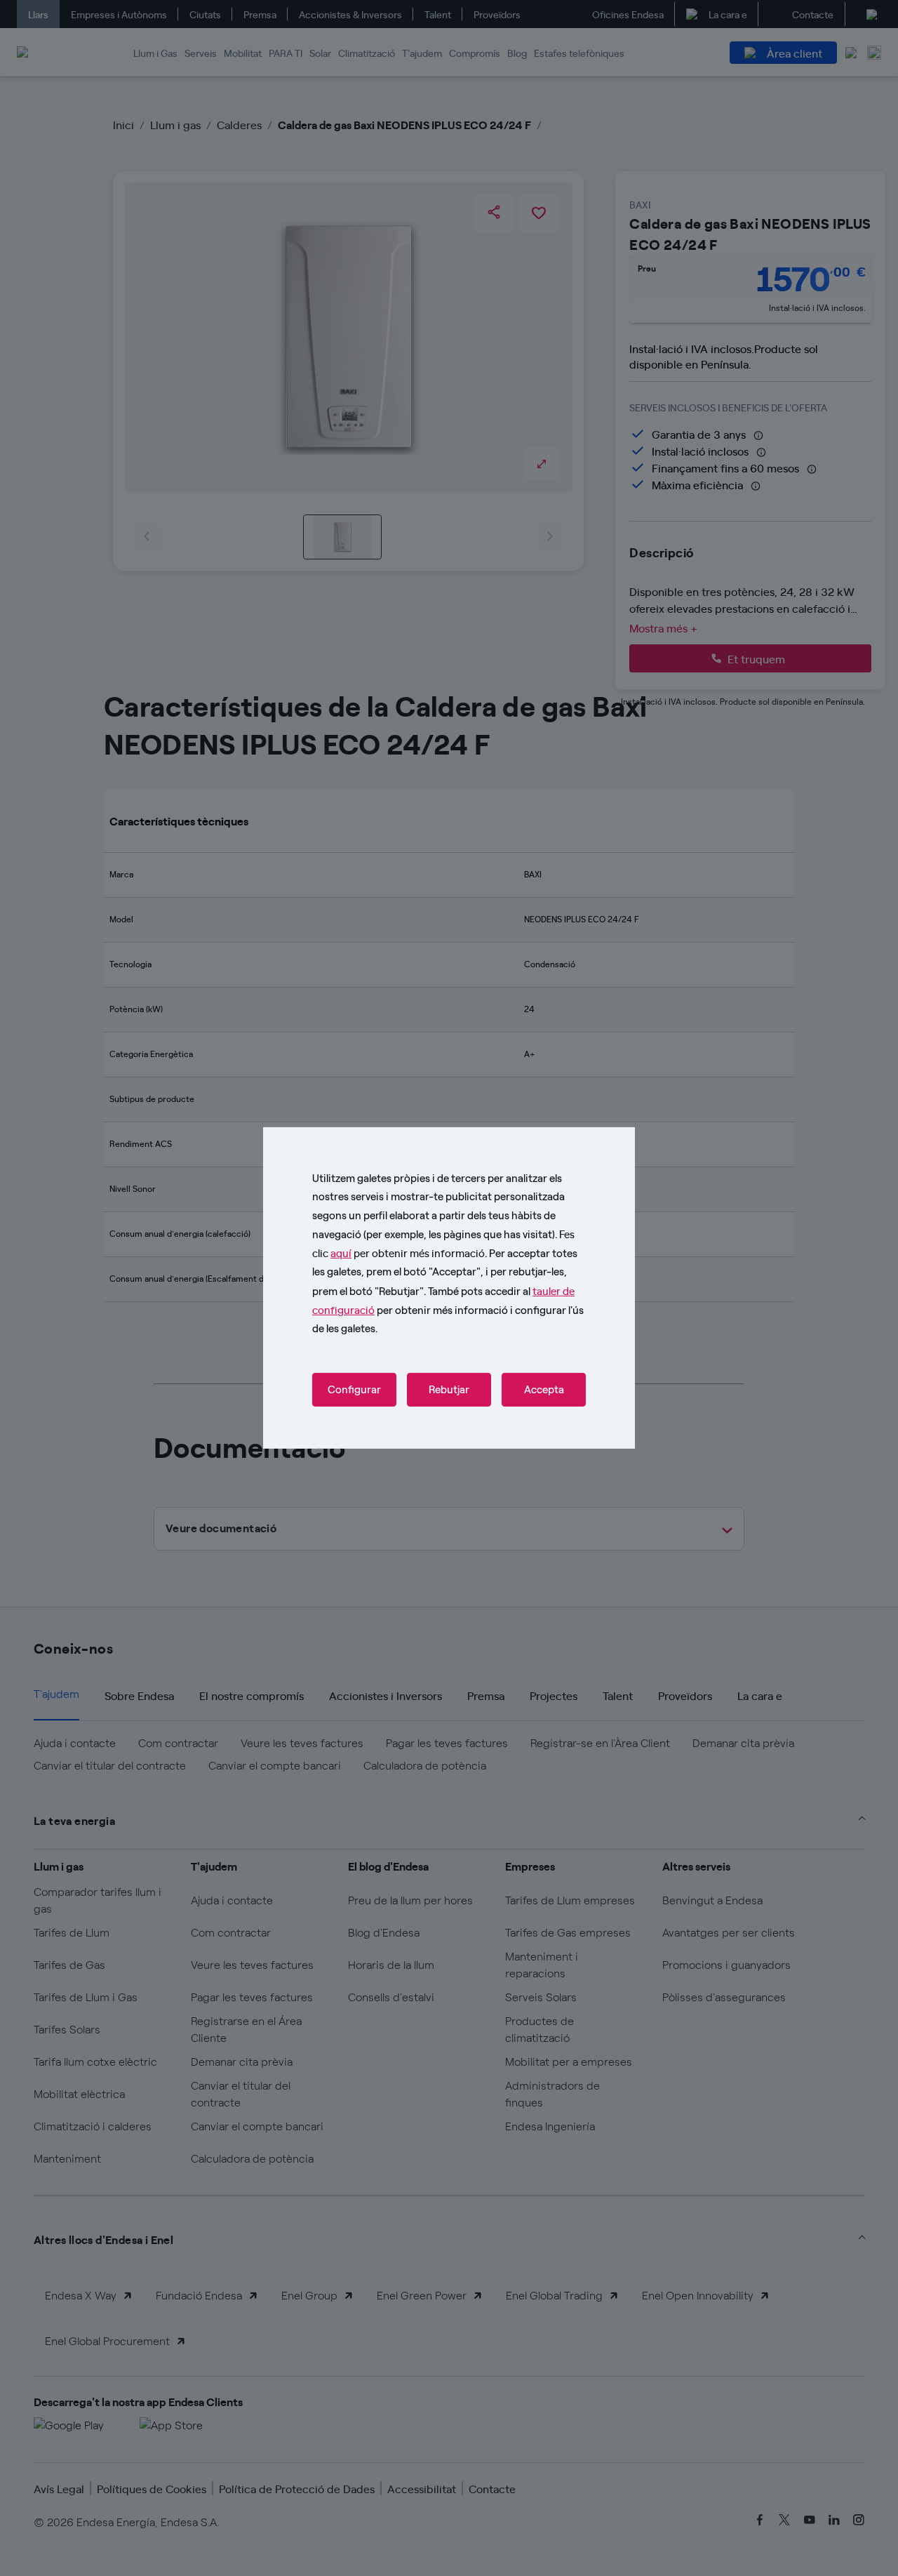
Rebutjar (449, 1390)
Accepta (544, 1390)
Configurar (354, 1390)
